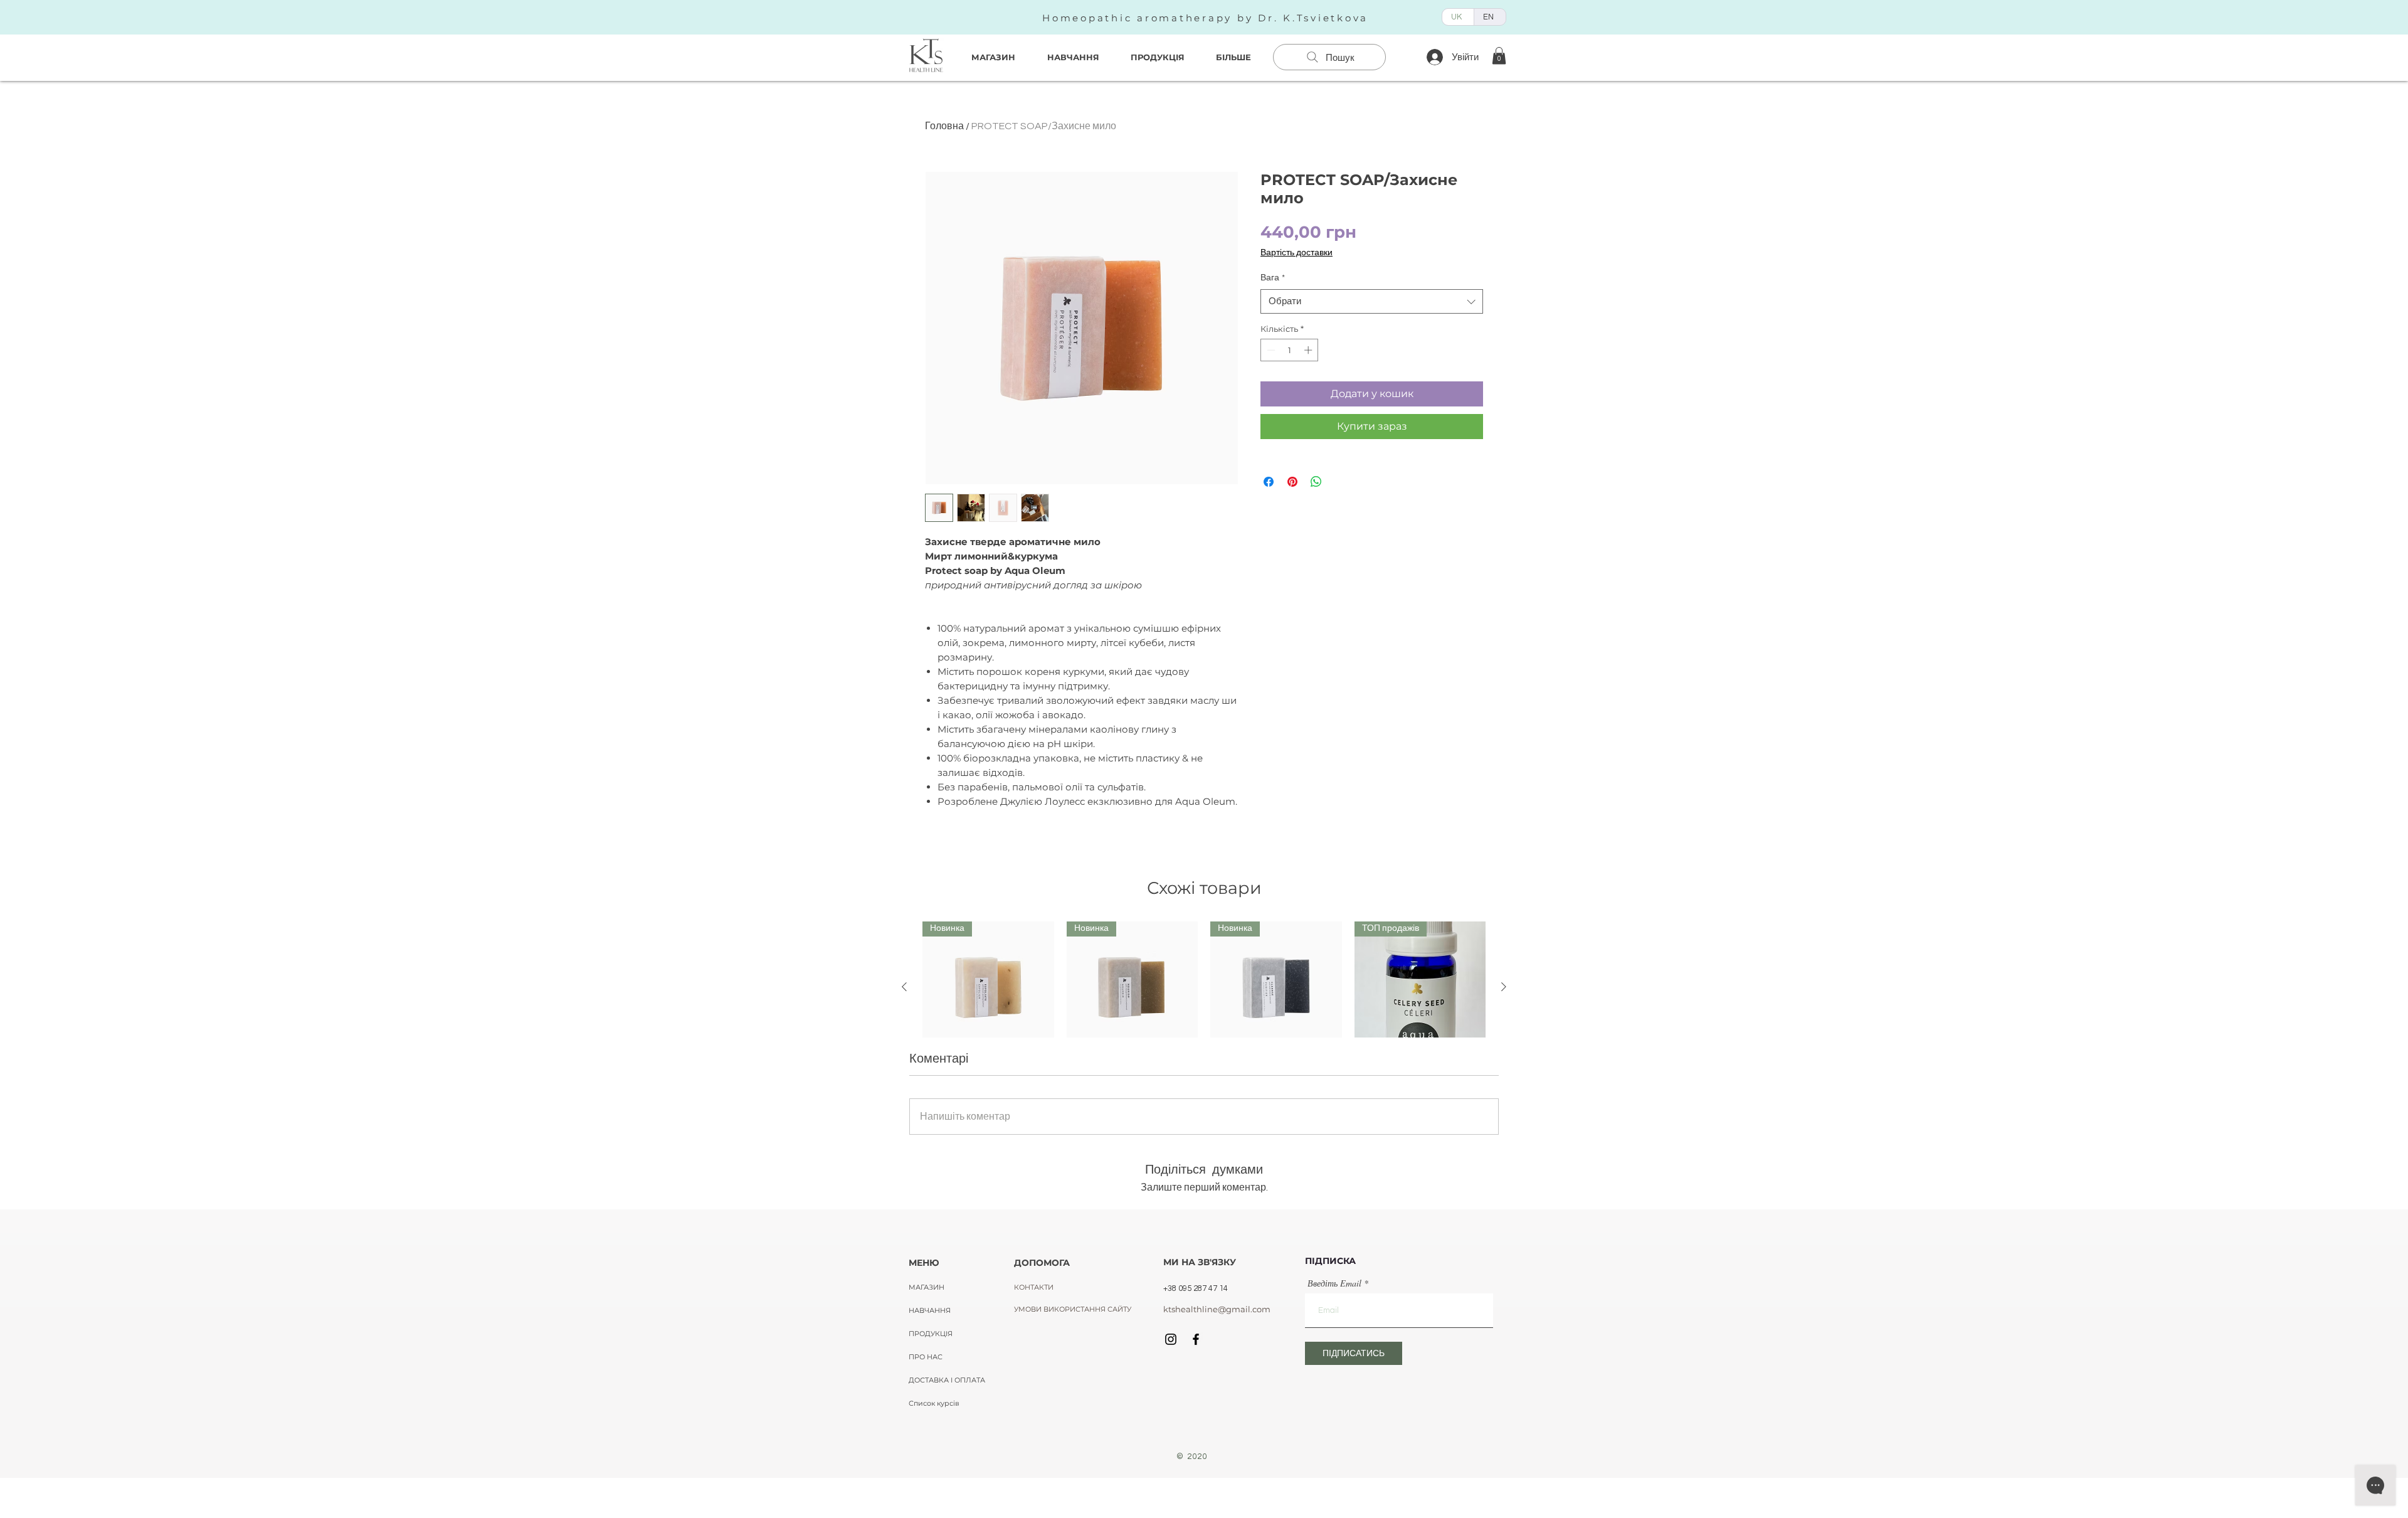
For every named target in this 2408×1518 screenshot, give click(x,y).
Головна (944, 126)
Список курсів (934, 1403)
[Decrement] (1270, 350)
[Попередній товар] (904, 987)
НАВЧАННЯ (930, 1310)
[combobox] (1372, 301)
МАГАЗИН (927, 1287)
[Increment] (1309, 350)
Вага (1273, 278)
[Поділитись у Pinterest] (1292, 482)
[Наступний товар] (1504, 987)
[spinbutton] (1290, 350)
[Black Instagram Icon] (1171, 1339)
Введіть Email (1334, 1283)
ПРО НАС (926, 1357)
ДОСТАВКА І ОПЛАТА (947, 1380)
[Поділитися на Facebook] (1269, 482)
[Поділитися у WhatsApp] (1316, 482)
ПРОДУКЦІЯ (931, 1334)
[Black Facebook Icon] (1196, 1339)
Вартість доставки (1296, 253)
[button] (1499, 56)
